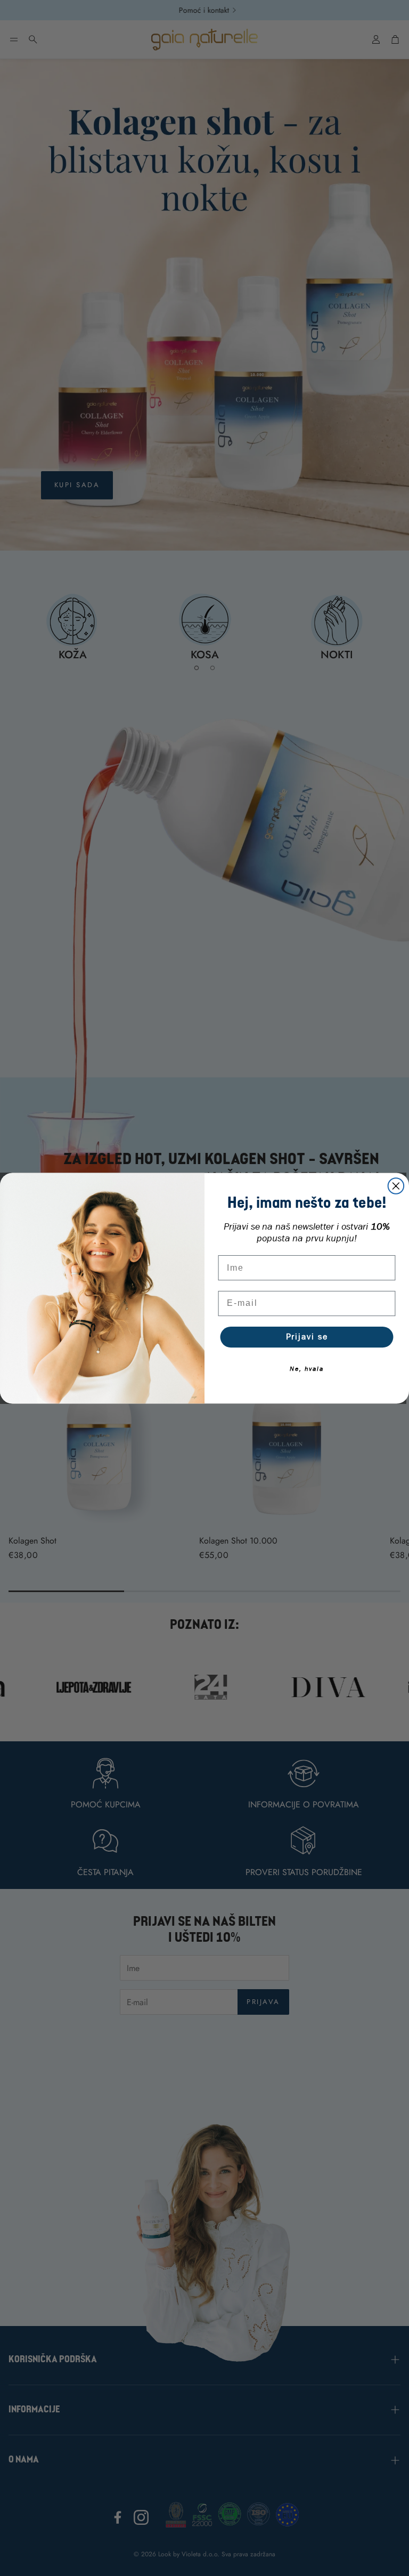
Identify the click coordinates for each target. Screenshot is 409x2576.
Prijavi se (307, 1337)
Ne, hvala (307, 1368)
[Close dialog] (396, 1186)
